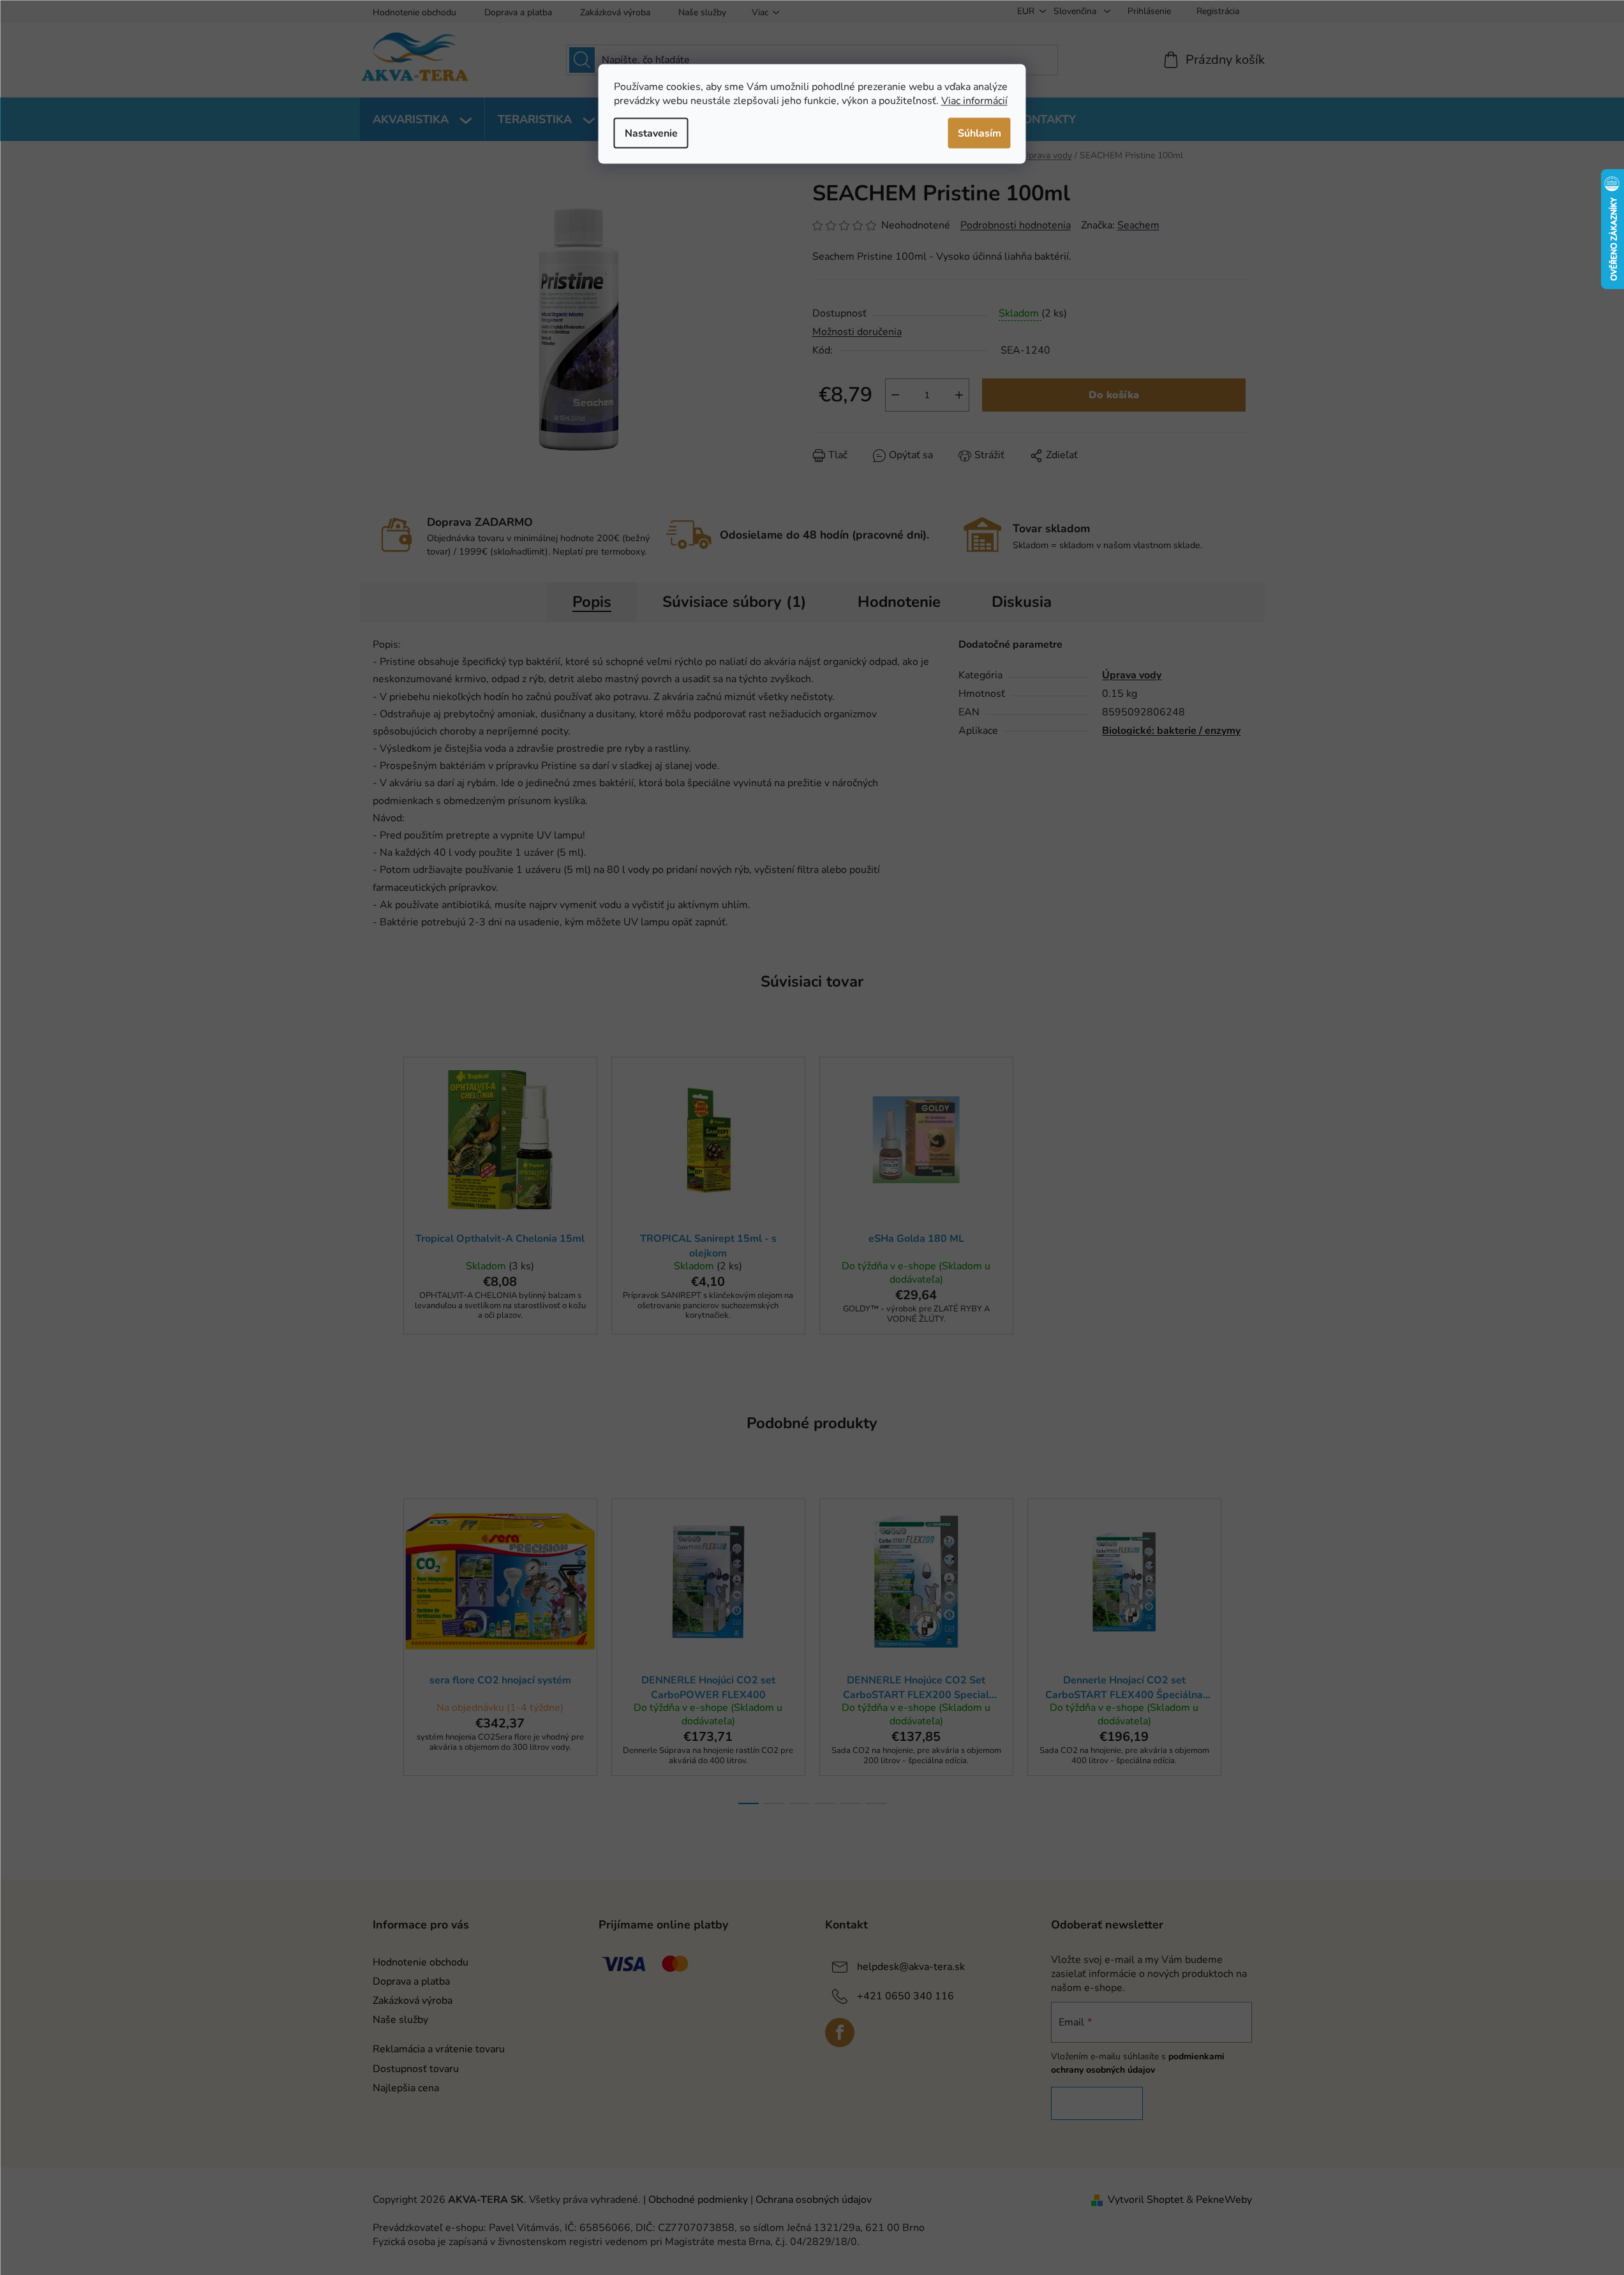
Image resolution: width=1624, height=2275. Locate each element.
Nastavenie (651, 133)
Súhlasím (980, 133)
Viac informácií (974, 100)
